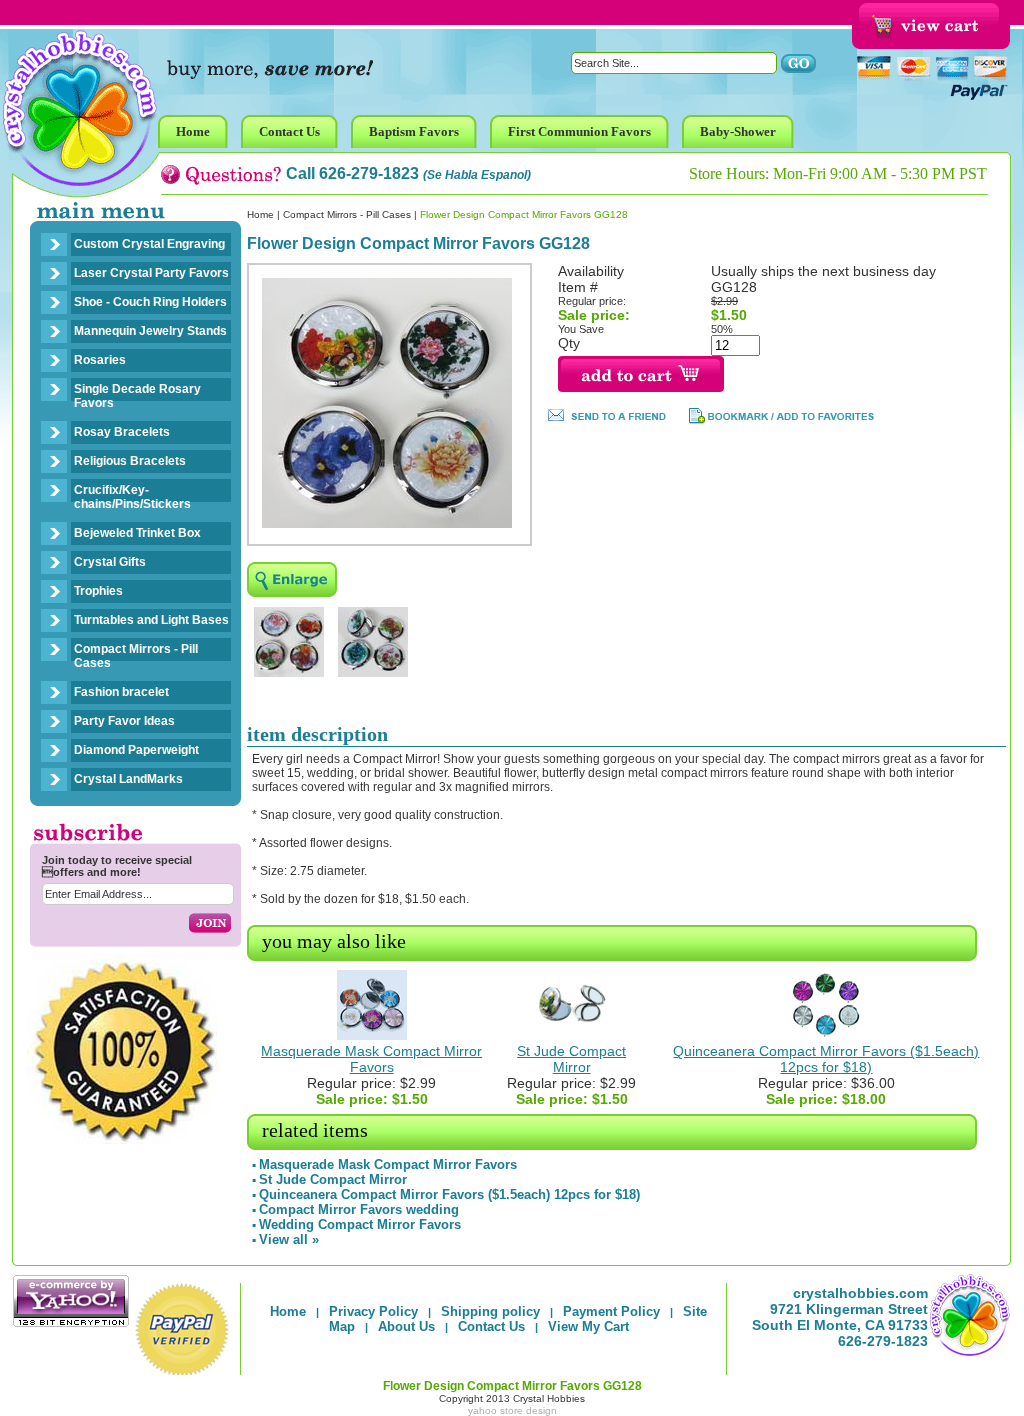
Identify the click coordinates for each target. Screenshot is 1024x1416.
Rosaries (100, 360)
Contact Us (491, 1326)
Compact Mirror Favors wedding (359, 1209)
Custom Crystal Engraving (149, 244)
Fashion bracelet (121, 692)
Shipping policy (490, 1311)
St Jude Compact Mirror (571, 1059)
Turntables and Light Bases (151, 620)
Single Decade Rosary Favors (137, 396)
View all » (289, 1239)
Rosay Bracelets (122, 432)
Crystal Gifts (110, 562)
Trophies (98, 591)
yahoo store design (512, 1410)
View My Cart (588, 1326)
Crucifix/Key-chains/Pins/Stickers (132, 497)
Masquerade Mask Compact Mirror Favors (371, 1059)
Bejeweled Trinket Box (137, 533)
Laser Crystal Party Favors (151, 273)
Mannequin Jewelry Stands (150, 331)
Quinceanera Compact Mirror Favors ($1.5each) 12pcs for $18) (826, 1059)
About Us (406, 1326)
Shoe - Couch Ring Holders (150, 302)
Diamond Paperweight (136, 750)
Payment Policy (611, 1311)
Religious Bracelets (130, 461)
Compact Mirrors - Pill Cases (136, 656)
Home (260, 214)
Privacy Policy (373, 1311)
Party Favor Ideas (124, 721)
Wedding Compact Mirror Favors (360, 1224)
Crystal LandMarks (128, 779)
